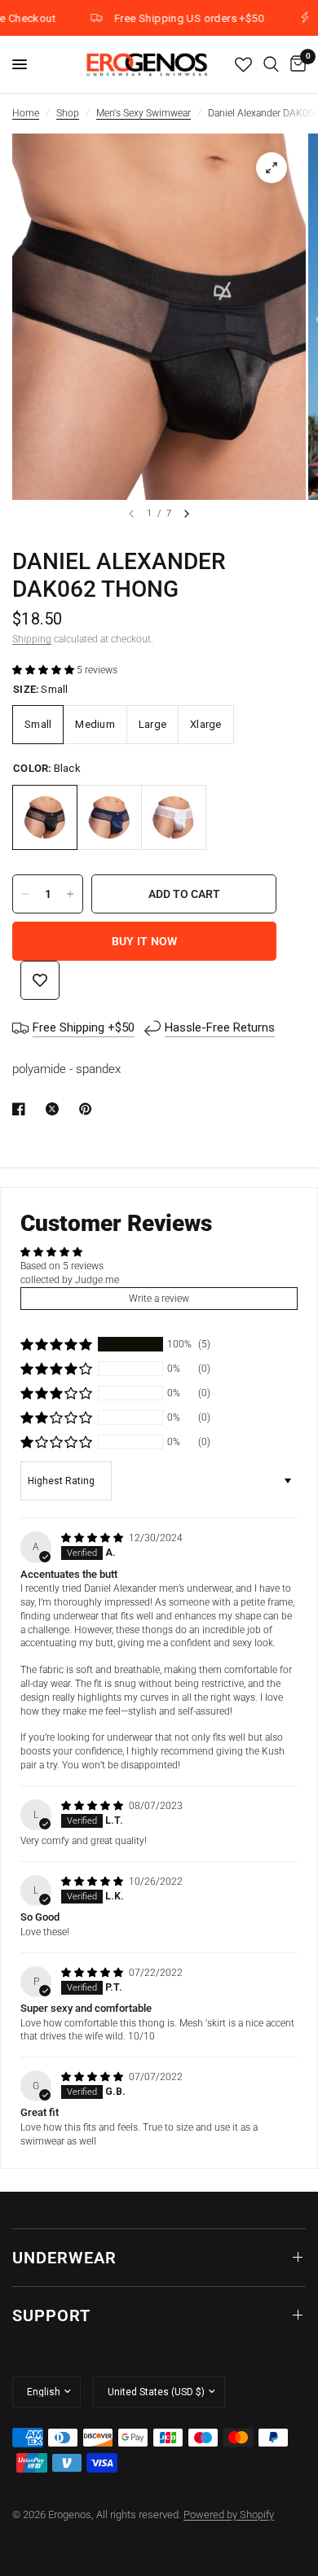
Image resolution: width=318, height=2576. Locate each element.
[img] (93, 1538)
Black (45, 817)
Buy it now (145, 941)
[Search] (271, 64)
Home (26, 113)
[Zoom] (272, 168)
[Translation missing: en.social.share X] (55, 1109)
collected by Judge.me (70, 1280)
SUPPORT (51, 2315)
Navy (109, 817)
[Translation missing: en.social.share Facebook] (22, 1109)
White (174, 817)
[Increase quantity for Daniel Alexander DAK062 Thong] (70, 894)
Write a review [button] (159, 1299)
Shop (68, 113)
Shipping (32, 639)
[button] (44, 670)
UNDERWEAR (64, 2258)
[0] (295, 64)
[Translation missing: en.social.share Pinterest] (89, 1109)
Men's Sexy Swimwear (144, 113)
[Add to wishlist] (40, 980)
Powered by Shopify (229, 2515)
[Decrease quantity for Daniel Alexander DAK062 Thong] (25, 894)
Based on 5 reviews (62, 1266)
